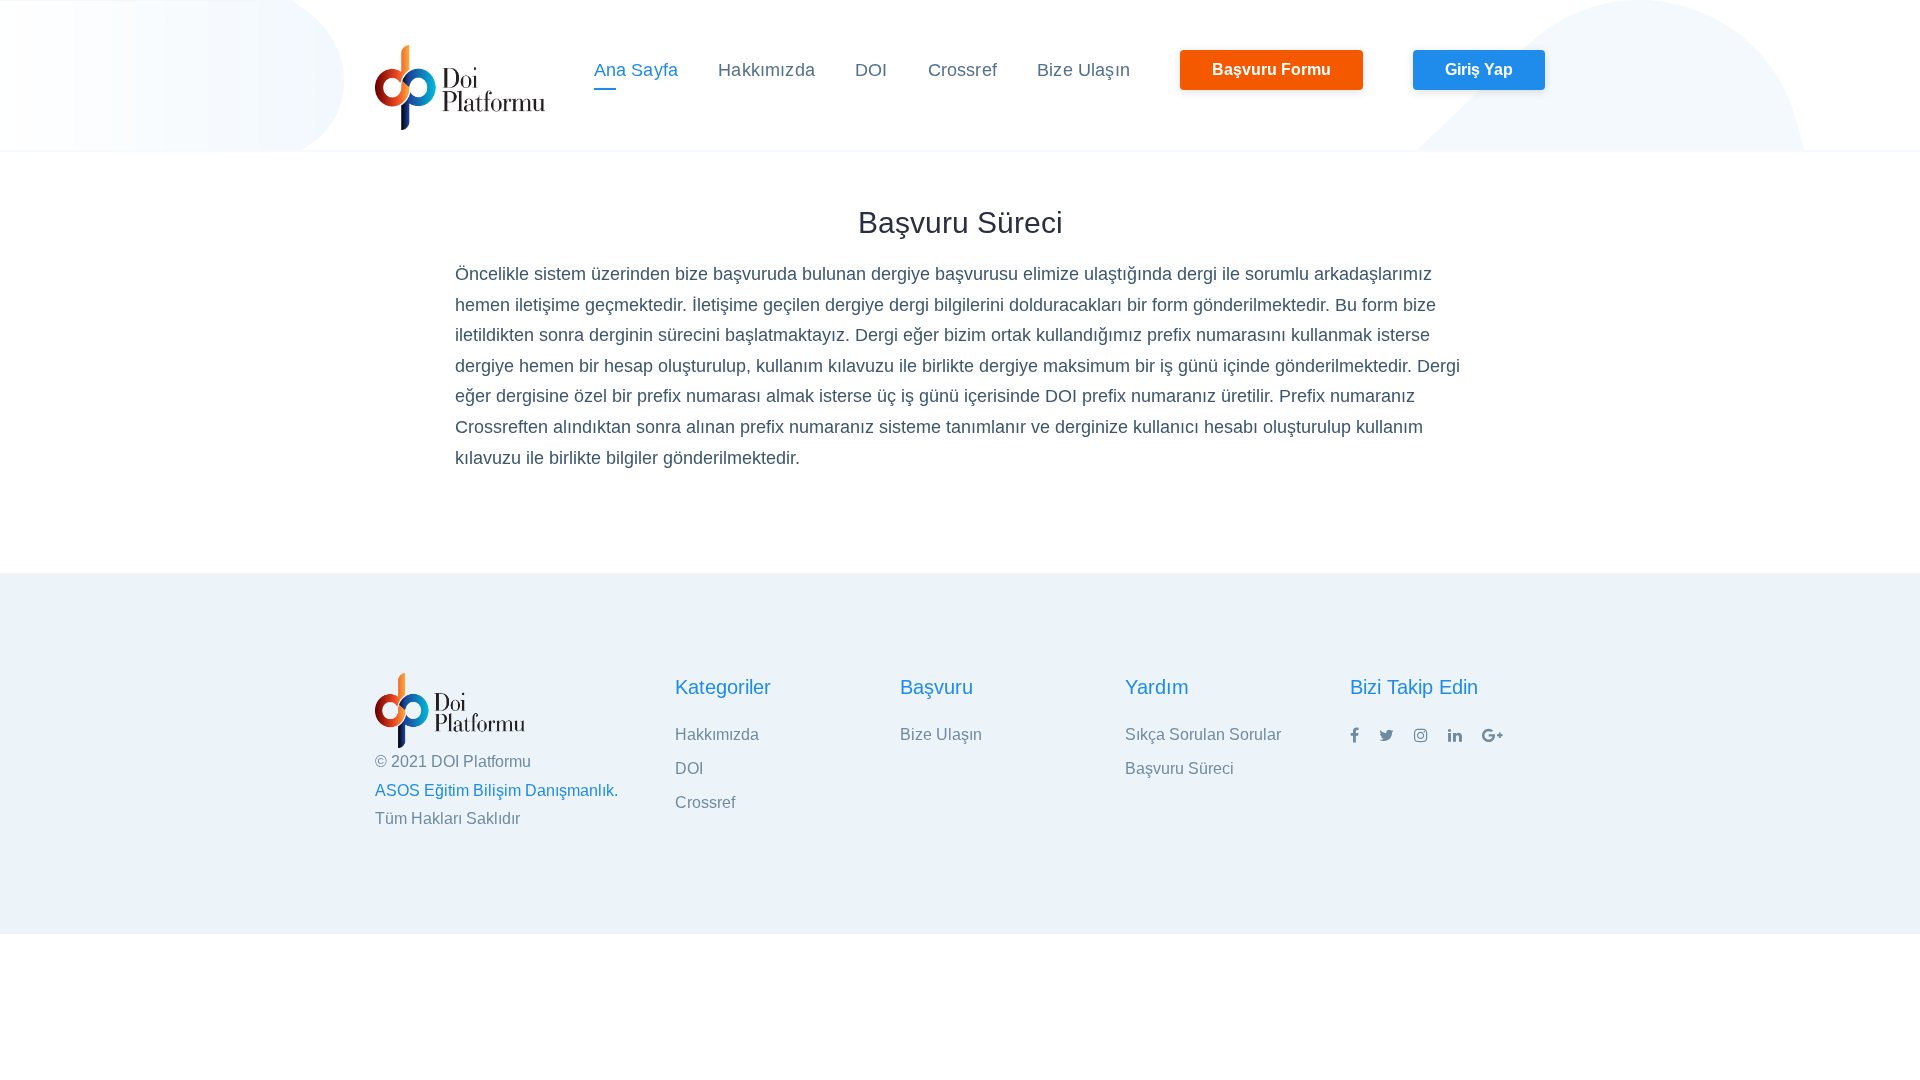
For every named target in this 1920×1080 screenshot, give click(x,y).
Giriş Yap (1479, 69)
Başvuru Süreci (1179, 768)
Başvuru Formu (1271, 69)
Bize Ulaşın (1083, 70)
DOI (871, 70)
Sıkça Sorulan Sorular (1203, 734)
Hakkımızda (766, 70)
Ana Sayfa (636, 70)
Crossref (962, 70)
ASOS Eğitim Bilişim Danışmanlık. (496, 790)
